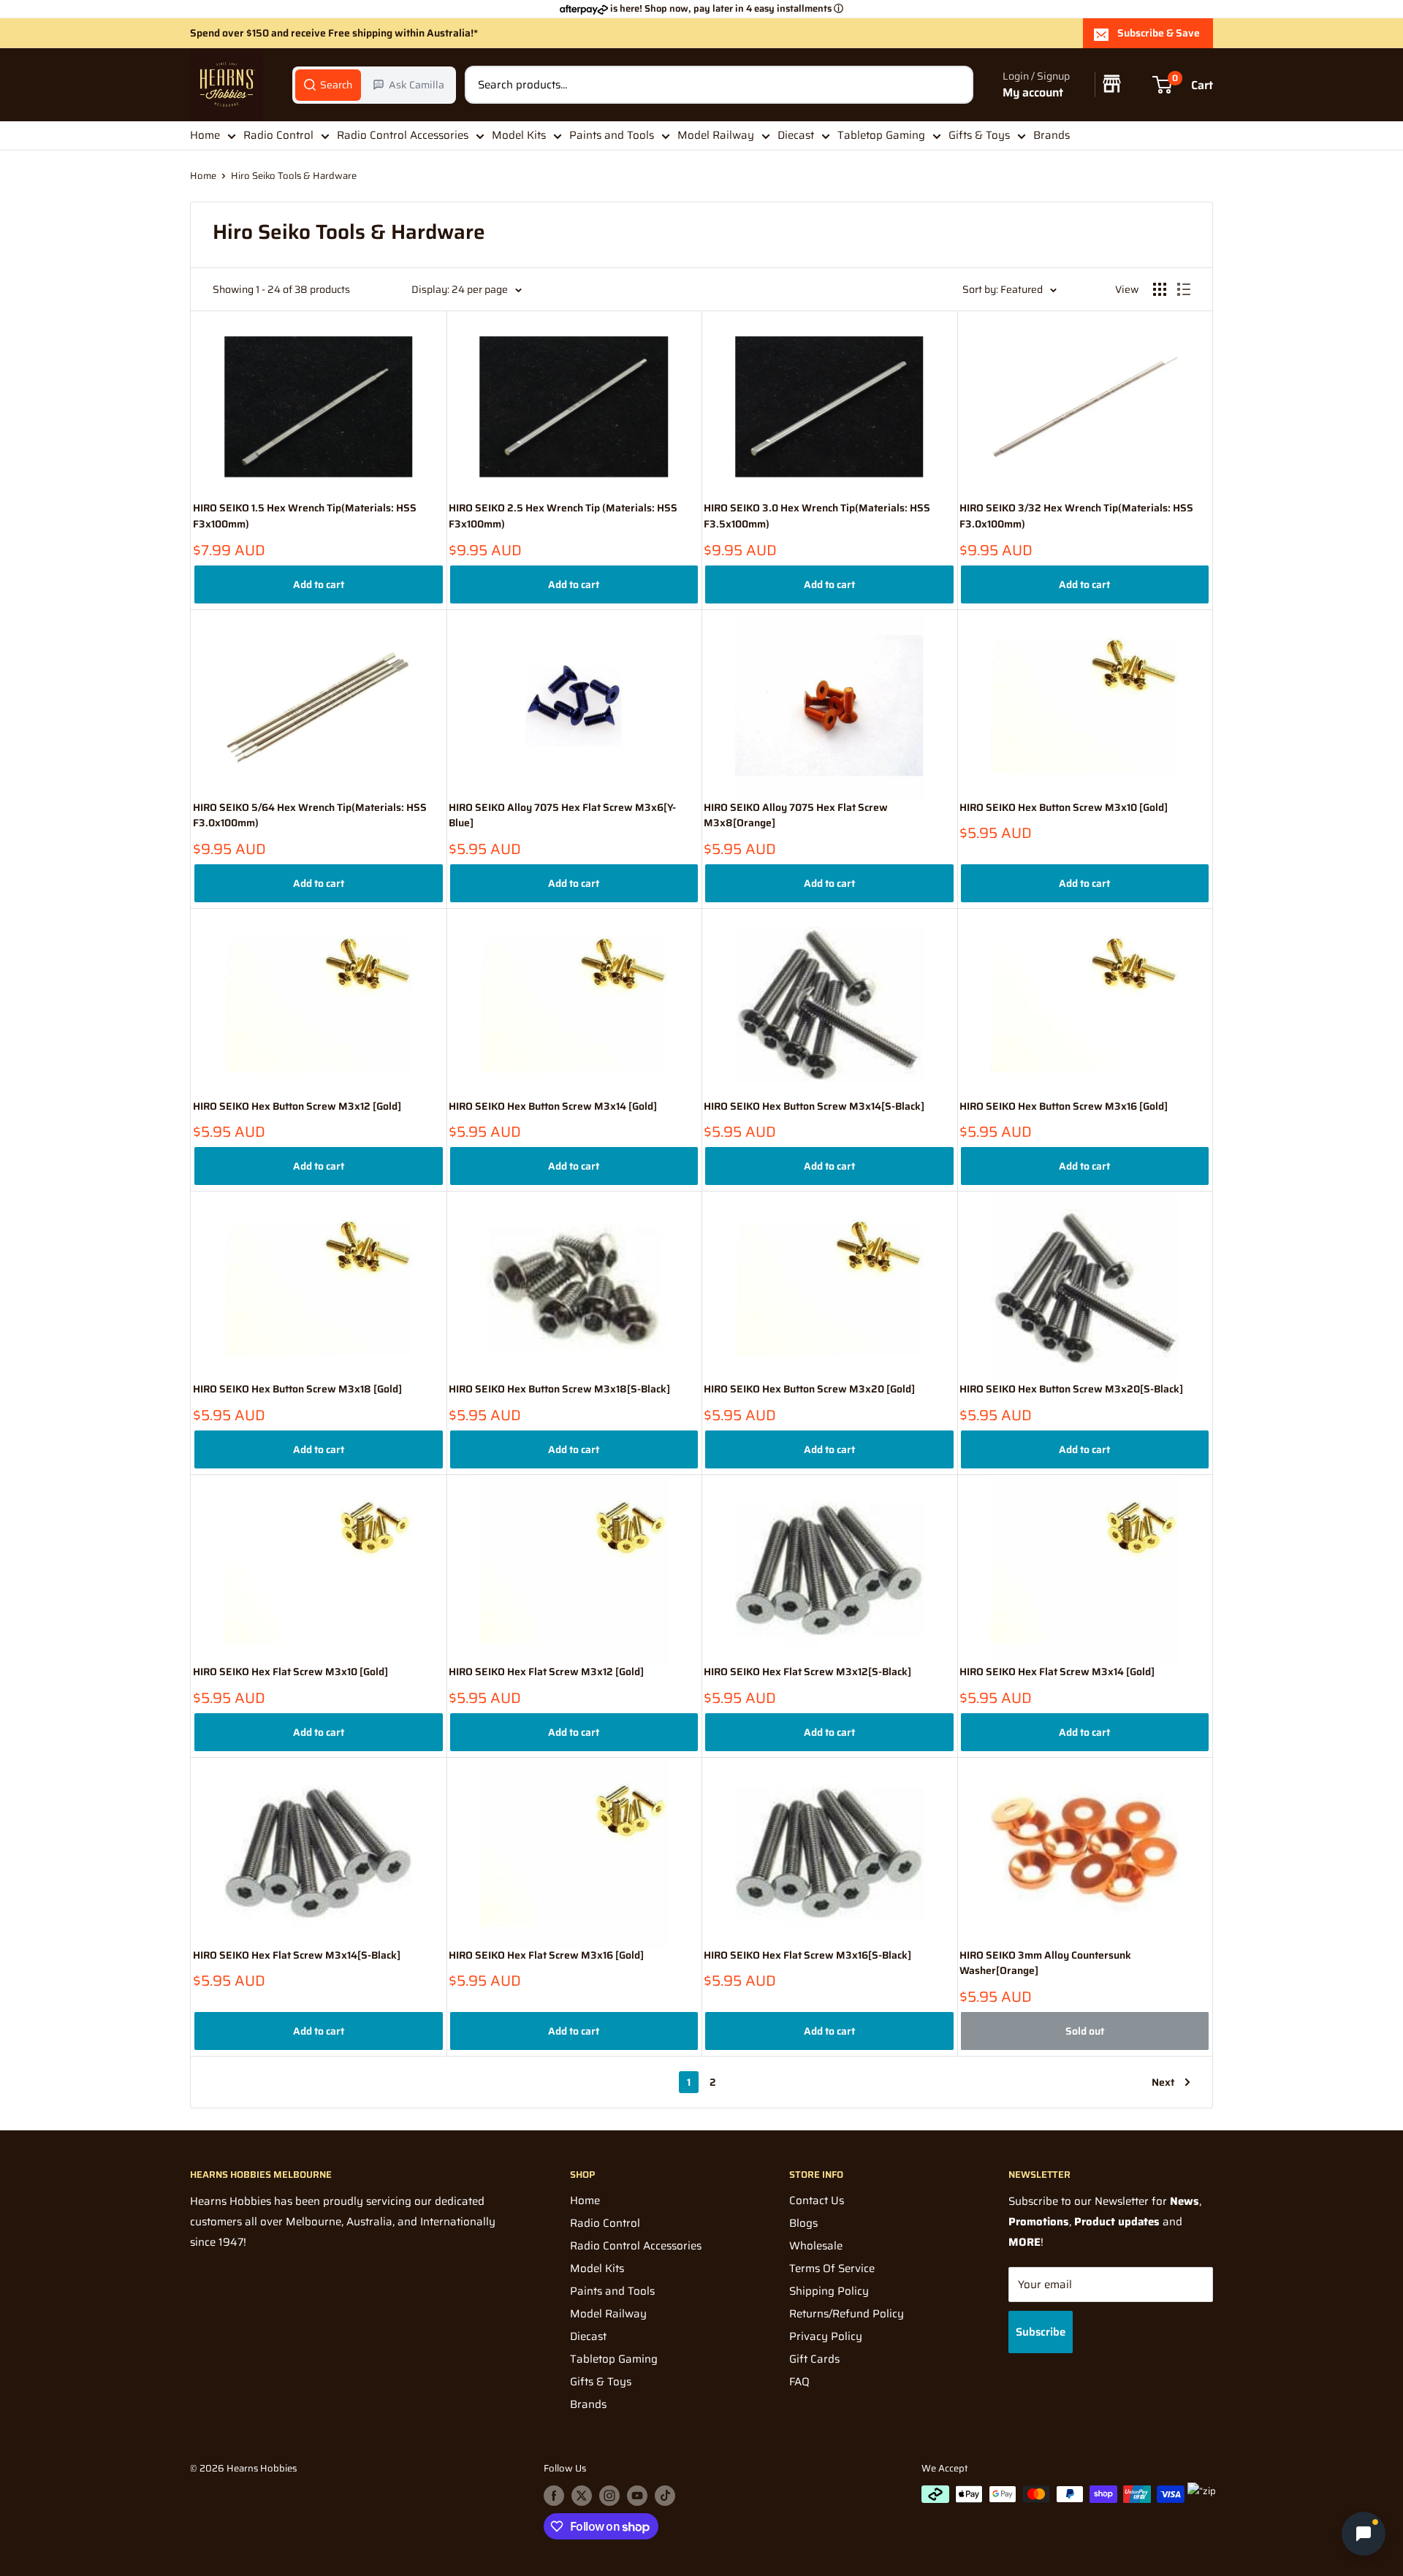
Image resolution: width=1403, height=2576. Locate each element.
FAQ (799, 2382)
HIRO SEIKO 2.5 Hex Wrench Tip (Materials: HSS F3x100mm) (563, 516)
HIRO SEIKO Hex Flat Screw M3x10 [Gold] (290, 1672)
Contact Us (817, 2200)
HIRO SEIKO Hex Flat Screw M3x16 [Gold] (546, 1955)
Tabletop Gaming (881, 135)
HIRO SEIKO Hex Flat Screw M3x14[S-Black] (297, 1955)
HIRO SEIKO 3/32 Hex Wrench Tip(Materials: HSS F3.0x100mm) (1076, 516)
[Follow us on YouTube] (637, 2496)
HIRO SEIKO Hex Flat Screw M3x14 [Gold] (1057, 1672)
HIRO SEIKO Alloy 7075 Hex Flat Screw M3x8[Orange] (796, 816)
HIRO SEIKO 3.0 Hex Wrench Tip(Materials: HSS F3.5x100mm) (817, 516)
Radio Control (278, 135)
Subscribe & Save (1159, 33)
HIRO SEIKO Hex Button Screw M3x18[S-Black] (559, 1389)
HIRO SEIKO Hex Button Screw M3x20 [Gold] (809, 1389)
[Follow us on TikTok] (665, 2496)
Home (205, 135)
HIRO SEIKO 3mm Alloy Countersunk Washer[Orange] (1045, 1963)
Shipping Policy (829, 2291)
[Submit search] (954, 85)
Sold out (1085, 2031)
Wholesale (816, 2246)
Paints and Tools (612, 135)
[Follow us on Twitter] (582, 2496)
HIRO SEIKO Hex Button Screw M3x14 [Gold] (553, 1106)
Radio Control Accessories (403, 135)
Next (1163, 2082)
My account (1033, 92)
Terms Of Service (832, 2268)
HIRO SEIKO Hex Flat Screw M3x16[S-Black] (807, 1955)
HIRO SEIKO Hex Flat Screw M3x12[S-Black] (807, 1672)
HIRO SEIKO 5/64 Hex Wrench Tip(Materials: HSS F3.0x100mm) (310, 816)
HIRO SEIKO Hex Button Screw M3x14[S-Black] (814, 1106)
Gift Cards (814, 2359)
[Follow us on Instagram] (609, 2496)
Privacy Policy (826, 2336)
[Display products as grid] (1160, 289)
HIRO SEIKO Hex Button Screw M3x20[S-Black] (1071, 1389)
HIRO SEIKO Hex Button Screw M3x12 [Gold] (297, 1106)
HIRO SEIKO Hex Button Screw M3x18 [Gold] (297, 1389)
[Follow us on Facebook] (554, 2496)
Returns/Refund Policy (847, 2314)
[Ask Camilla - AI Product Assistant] (1364, 2537)
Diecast (796, 135)
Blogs (803, 2223)
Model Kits (519, 135)
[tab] (328, 85)
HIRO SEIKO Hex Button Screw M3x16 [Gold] (1064, 1106)
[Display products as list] (1184, 289)
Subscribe (1041, 2332)
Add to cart (319, 584)
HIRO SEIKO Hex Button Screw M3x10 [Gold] (1064, 808)
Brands (1052, 135)
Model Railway (716, 135)
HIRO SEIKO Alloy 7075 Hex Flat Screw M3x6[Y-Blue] (562, 816)
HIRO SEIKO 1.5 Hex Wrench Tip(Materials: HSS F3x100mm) (305, 516)
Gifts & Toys (979, 135)
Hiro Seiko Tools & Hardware (294, 176)
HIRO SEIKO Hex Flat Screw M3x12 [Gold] (546, 1672)
